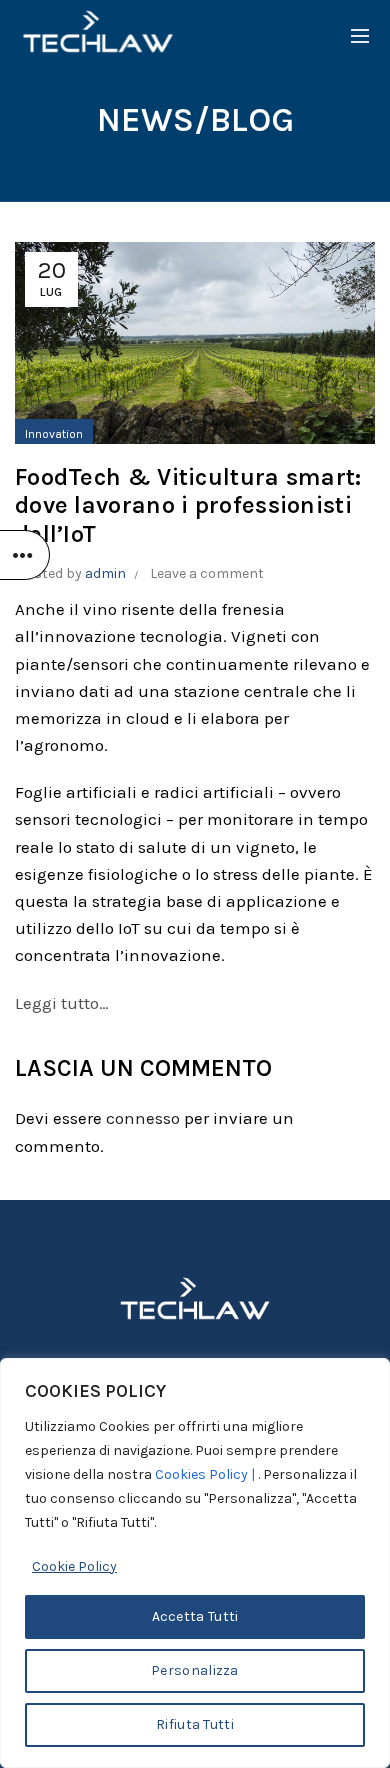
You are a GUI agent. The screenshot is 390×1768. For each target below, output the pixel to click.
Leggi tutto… (62, 1003)
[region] (195, 1563)
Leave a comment (207, 573)
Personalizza (195, 1670)
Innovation (54, 434)
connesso (143, 1118)
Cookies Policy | (206, 1474)
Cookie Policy (74, 1566)
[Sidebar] (25, 555)
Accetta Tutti (195, 1616)
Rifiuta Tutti (195, 1724)
